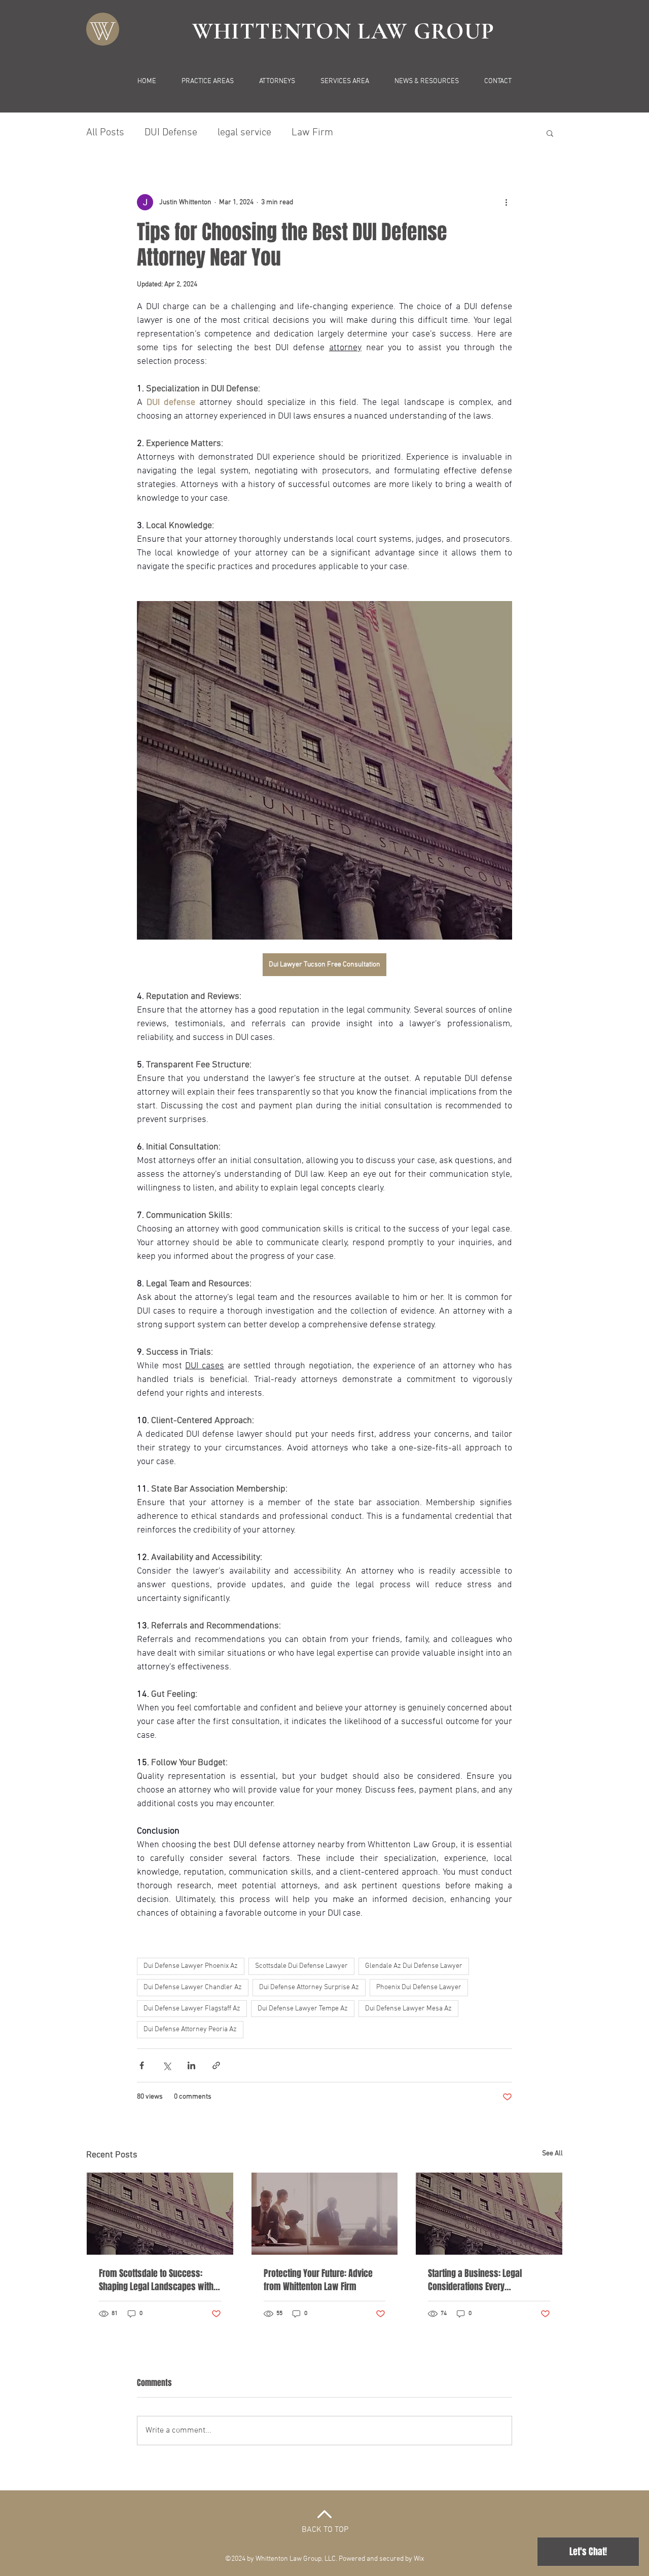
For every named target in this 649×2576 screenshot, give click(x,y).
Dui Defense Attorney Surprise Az (309, 1987)
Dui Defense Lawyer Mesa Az (408, 2009)
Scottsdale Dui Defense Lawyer (301, 1966)
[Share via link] (216, 2065)
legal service (244, 133)
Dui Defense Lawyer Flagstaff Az (192, 2009)
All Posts (105, 133)
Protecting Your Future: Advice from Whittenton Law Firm (318, 2280)
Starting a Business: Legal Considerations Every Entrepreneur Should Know (476, 2280)
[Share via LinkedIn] (191, 2065)
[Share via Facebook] (142, 2065)
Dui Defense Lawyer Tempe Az (303, 2009)
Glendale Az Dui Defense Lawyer (414, 1966)
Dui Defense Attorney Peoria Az (190, 2029)
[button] (550, 133)
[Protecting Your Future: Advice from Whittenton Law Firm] (325, 2214)
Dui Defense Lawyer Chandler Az (193, 1987)
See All (552, 2154)
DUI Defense (171, 133)
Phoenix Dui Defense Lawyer (419, 1987)
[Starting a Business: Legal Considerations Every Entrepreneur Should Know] (489, 2214)
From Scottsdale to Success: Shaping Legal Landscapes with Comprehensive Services (156, 2280)
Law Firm (312, 133)
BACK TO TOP (325, 2530)
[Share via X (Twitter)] (167, 2065)
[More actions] (506, 202)
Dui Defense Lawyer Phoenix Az (191, 1966)
